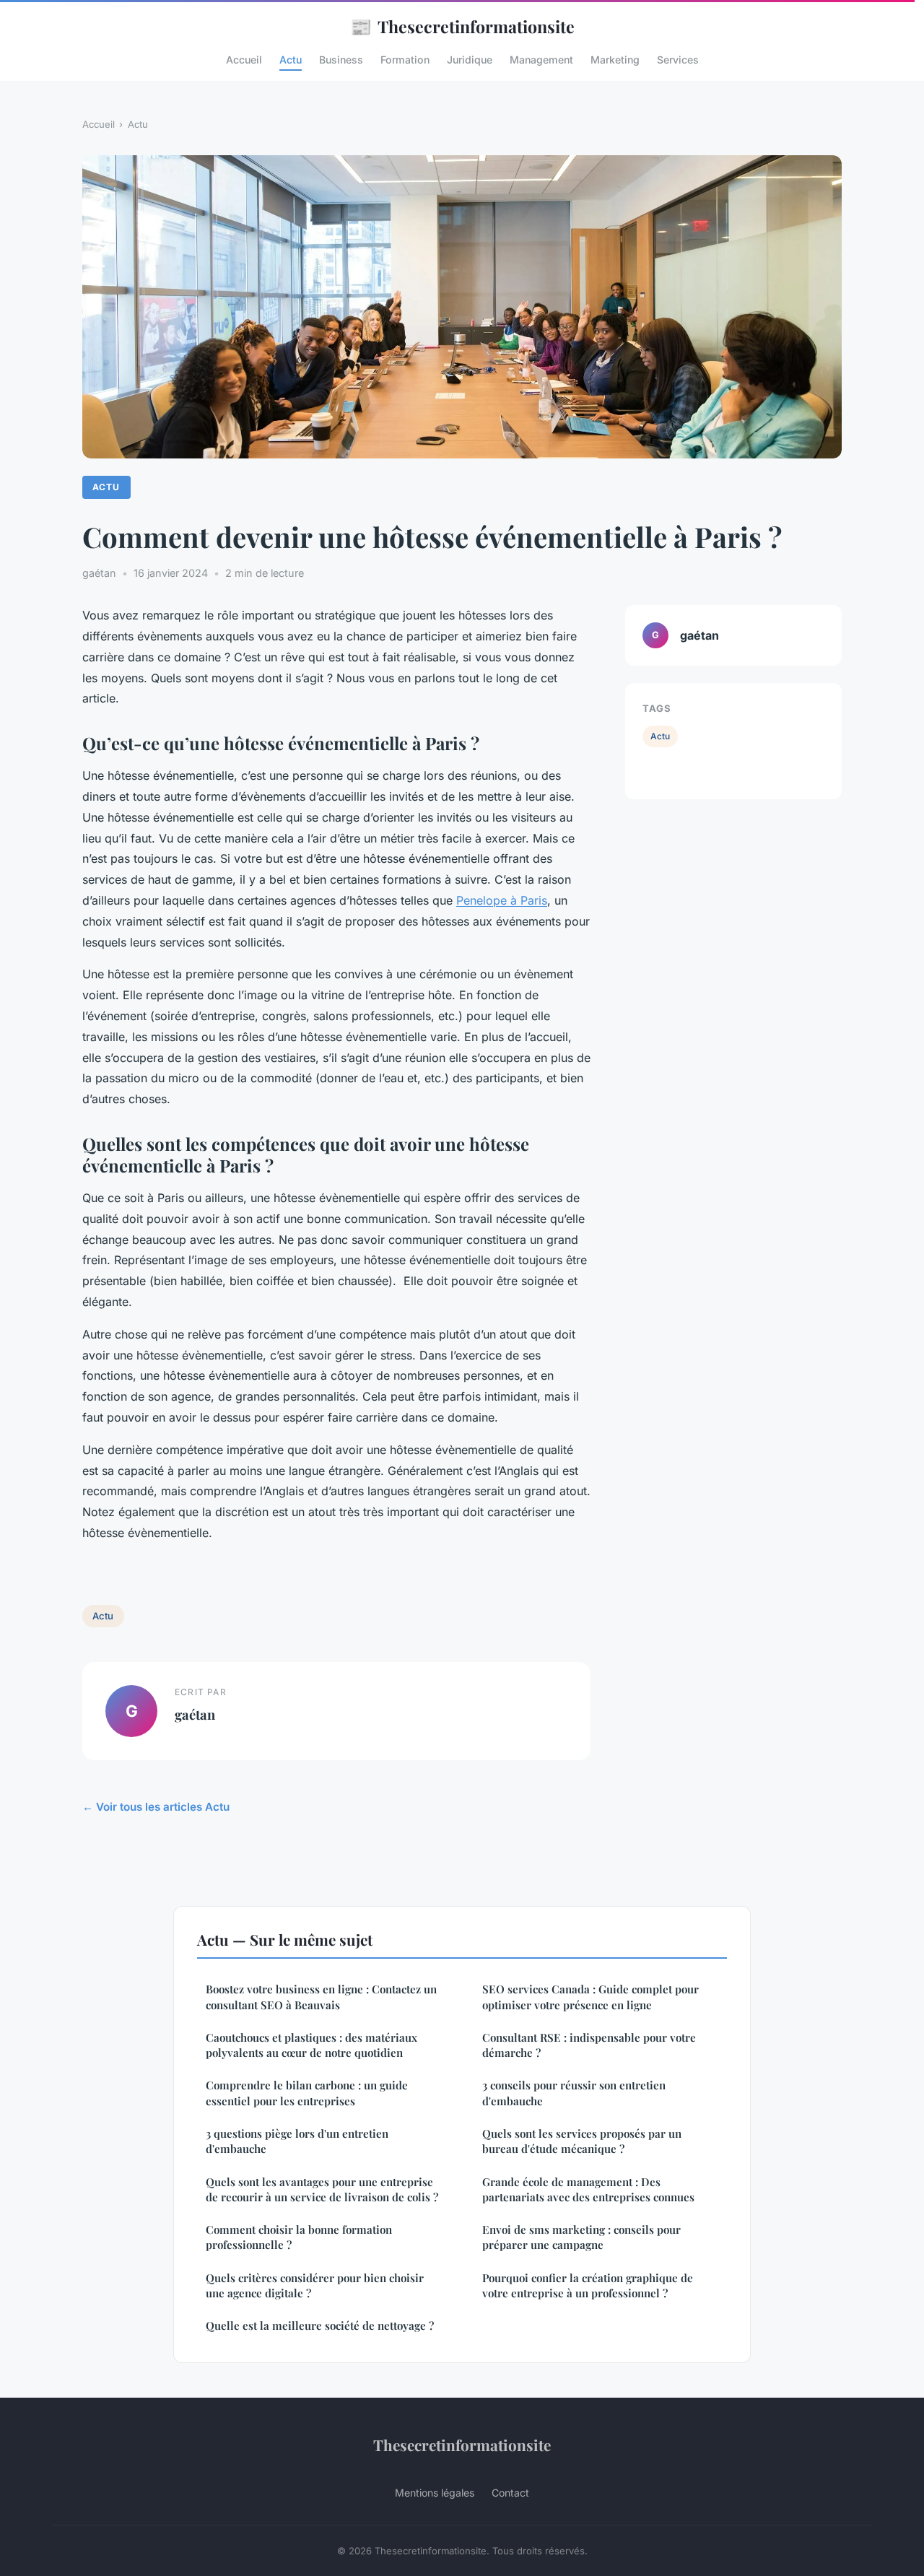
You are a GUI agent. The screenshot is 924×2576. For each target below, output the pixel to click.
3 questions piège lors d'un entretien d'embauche (297, 2141)
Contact (510, 2493)
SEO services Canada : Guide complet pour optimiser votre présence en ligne (590, 1997)
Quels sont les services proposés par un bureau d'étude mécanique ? (582, 2141)
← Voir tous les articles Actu (156, 1807)
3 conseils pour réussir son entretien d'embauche (574, 2093)
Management (541, 60)
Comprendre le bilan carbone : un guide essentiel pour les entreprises (307, 2093)
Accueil (244, 60)
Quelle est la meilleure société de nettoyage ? (320, 2325)
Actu (291, 60)
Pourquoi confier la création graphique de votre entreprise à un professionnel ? (588, 2285)
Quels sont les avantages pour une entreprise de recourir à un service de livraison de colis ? (322, 2189)
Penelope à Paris (502, 900)
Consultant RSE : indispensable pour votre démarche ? (589, 2045)
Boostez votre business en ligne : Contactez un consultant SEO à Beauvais (321, 1997)
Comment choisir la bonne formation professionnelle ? (299, 2237)
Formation (405, 60)
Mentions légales (435, 2493)
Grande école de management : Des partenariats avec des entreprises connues (588, 2189)
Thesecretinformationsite (462, 26)
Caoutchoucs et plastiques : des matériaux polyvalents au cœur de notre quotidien (311, 2045)
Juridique (470, 60)
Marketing (615, 60)
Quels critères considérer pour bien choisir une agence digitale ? (315, 2285)
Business (341, 60)
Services (678, 60)
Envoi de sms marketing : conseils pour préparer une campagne (581, 2237)
